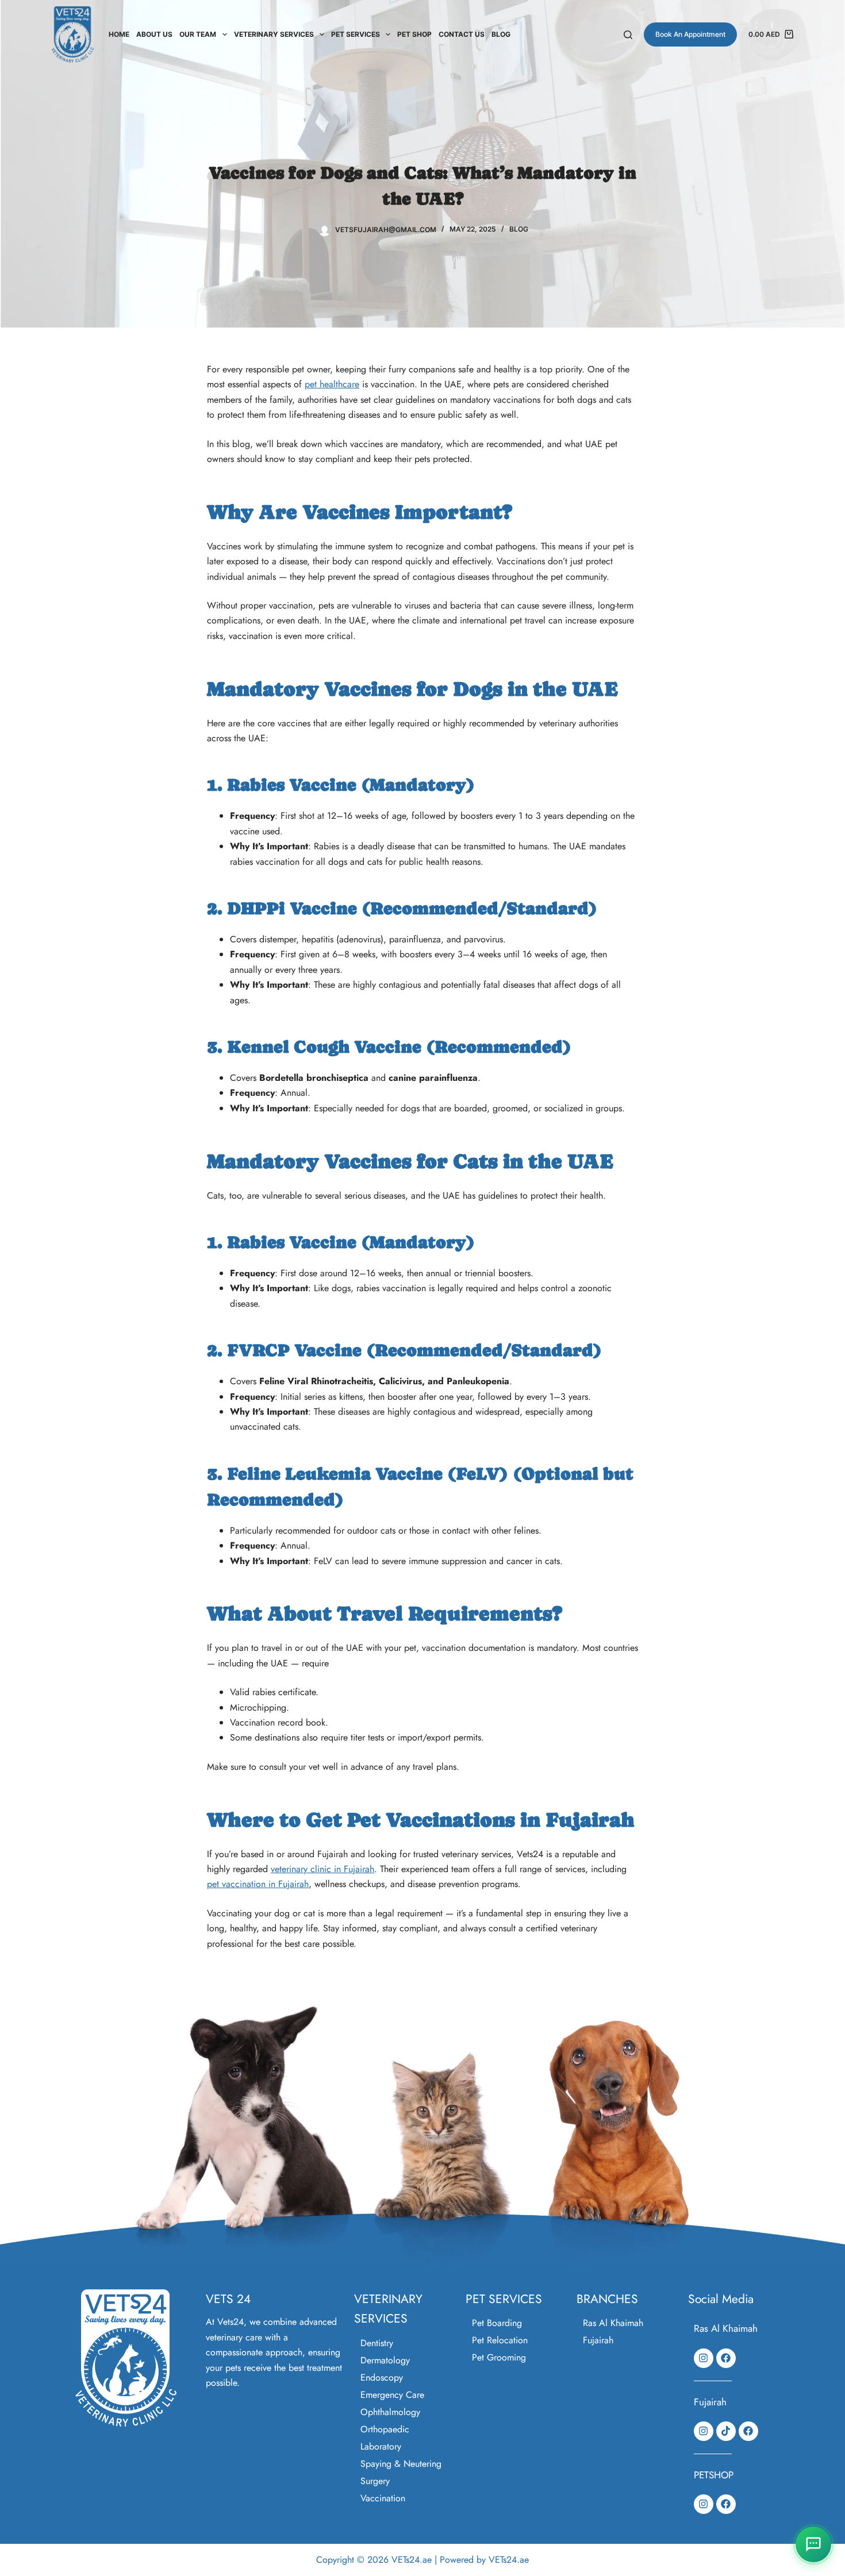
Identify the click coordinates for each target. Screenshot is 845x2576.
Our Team (198, 34)
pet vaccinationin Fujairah (258, 1884)
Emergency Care (392, 2395)
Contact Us (462, 34)
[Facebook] (726, 2358)
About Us (154, 34)
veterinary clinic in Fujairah (322, 1869)
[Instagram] (704, 2358)
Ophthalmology (390, 2412)
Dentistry (377, 2343)
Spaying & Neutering (401, 2464)
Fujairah (598, 2340)
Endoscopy (382, 2377)
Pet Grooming (499, 2357)
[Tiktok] (726, 2431)
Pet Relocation (500, 2340)
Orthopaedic (385, 2429)
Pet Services (356, 34)
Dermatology (385, 2360)
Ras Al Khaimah (613, 2323)
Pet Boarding (497, 2323)
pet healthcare (332, 384)
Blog (501, 34)
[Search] (628, 35)
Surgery (375, 2481)
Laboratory (381, 2446)
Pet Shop (414, 34)
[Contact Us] (813, 2544)
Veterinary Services (274, 34)
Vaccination (383, 2498)
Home (119, 34)
